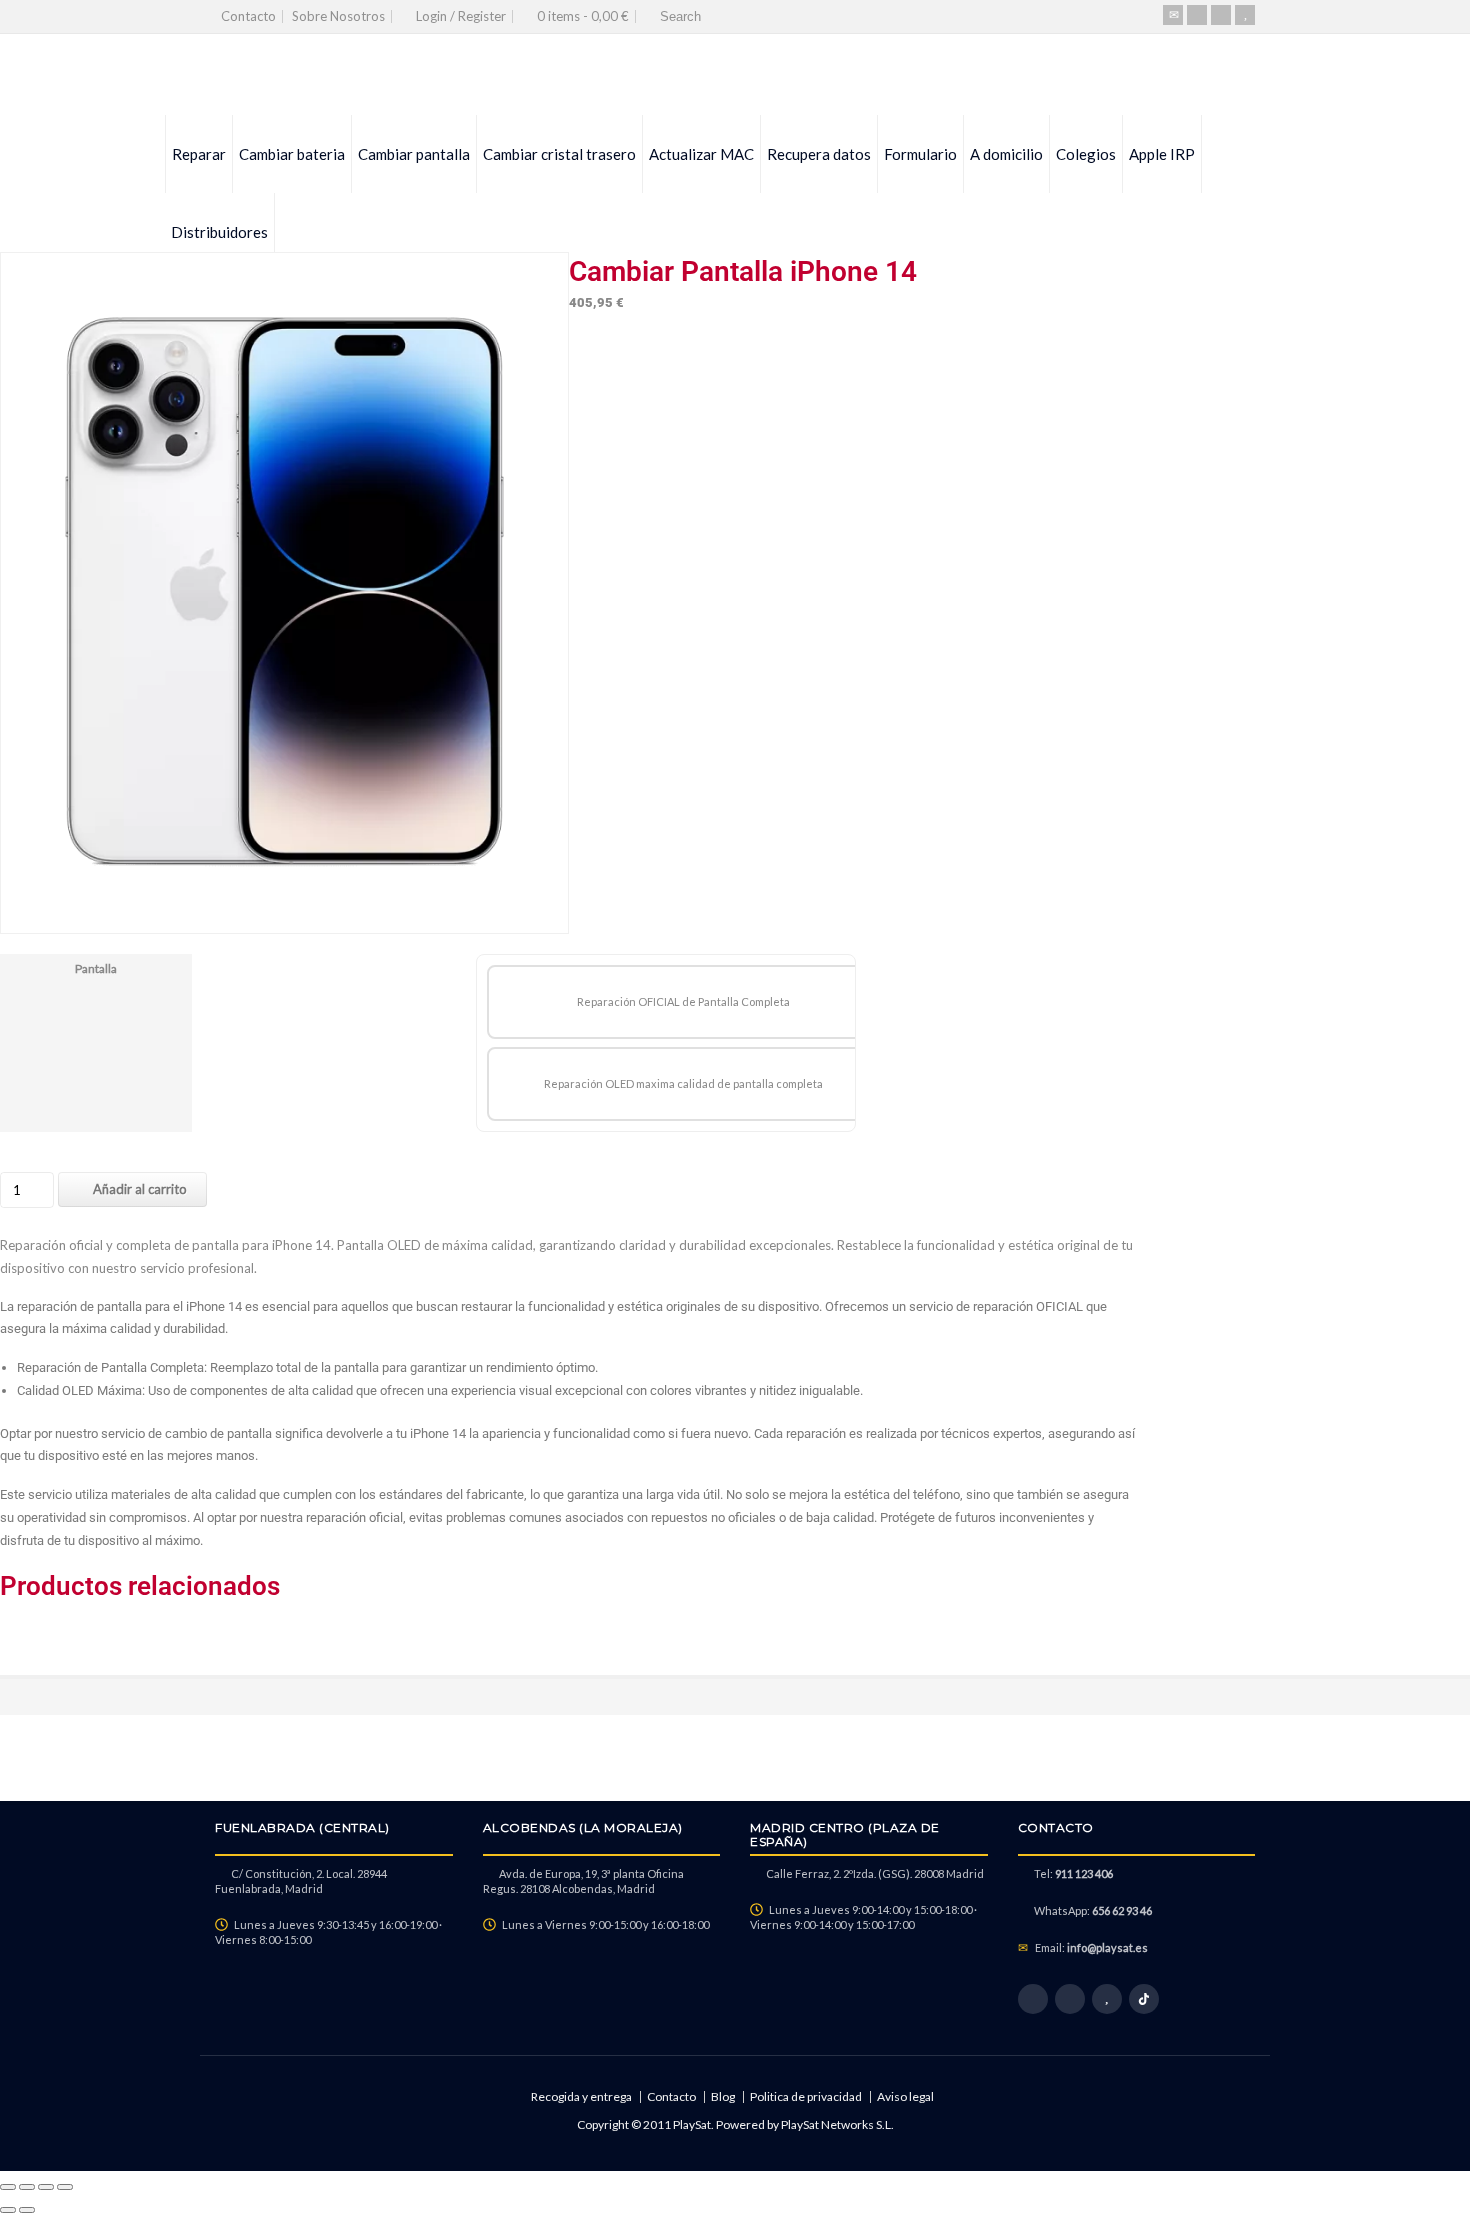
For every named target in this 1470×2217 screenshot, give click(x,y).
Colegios (1086, 154)
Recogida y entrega (581, 2096)
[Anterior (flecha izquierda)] (8, 2210)
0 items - (583, 16)
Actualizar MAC (701, 154)
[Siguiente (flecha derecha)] (27, 2210)
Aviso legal (905, 2096)
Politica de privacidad (806, 2096)
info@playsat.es (1107, 1947)
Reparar (199, 154)
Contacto (248, 16)
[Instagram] (1221, 15)
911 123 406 (1084, 1873)
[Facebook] (1197, 15)
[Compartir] (46, 2187)
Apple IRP (1162, 154)
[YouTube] (1245, 15)
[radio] (683, 1002)
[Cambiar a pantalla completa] (27, 2187)
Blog (723, 2096)
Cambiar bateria (292, 154)
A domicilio (1006, 154)
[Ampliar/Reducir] (8, 2187)
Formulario (920, 154)
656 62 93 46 (1122, 1910)
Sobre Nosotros (338, 16)
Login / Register (461, 16)
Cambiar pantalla (414, 154)
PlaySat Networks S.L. (837, 2124)
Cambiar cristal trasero (559, 154)
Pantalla (96, 968)
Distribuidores (219, 232)
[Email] (1173, 15)
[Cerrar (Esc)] (65, 2187)
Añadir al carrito (140, 1189)
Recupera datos (819, 154)
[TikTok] (1144, 1999)
